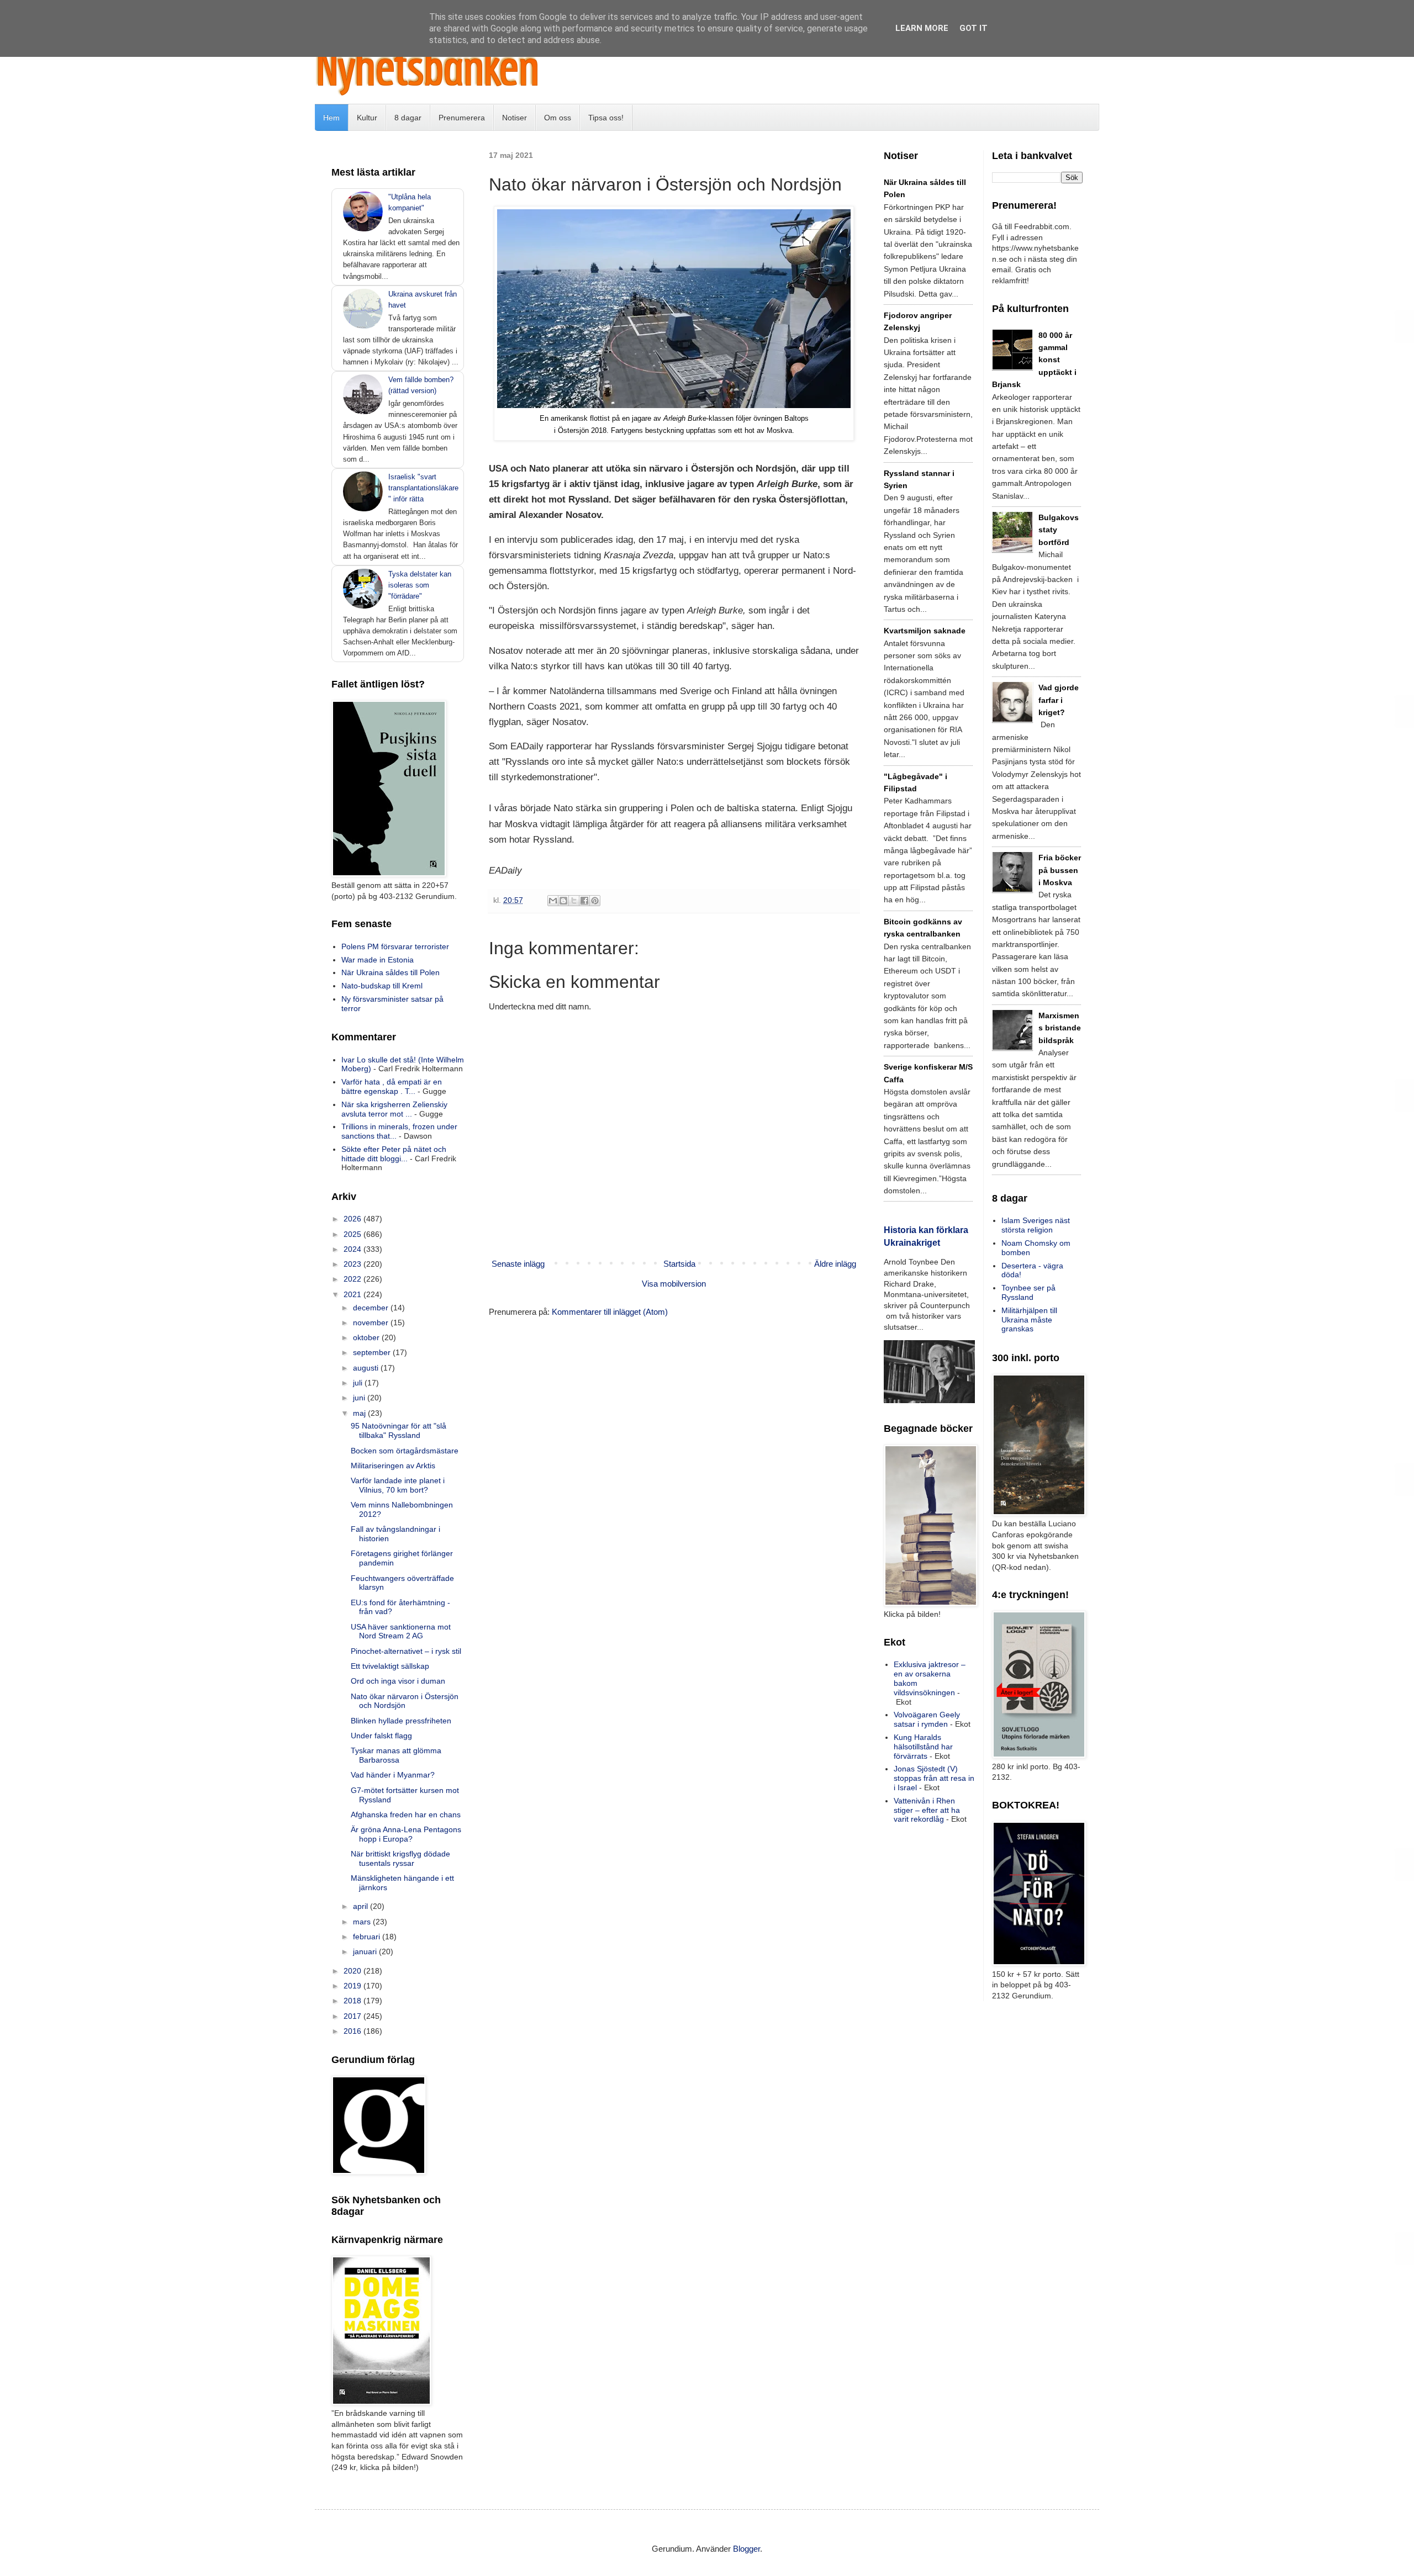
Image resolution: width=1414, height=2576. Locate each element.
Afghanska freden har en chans (406, 1815)
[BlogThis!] (563, 901)
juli (359, 1383)
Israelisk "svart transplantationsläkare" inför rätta (423, 488)
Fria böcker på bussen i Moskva (1060, 870)
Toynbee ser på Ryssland (1028, 1292)
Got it (974, 28)
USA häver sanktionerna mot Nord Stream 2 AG (401, 1631)
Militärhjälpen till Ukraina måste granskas (1029, 1320)
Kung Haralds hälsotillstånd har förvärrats (923, 1747)
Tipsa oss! (606, 118)
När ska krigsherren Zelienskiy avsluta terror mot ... (394, 1109)
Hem (331, 118)
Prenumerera (462, 118)
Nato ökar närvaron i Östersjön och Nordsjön (405, 1701)
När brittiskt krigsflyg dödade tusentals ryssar (400, 1858)
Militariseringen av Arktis (393, 1466)
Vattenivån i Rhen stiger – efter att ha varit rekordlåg (927, 1810)
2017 (353, 2016)
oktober (367, 1337)
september (373, 1352)
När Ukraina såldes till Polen (391, 972)
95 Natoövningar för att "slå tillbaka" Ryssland (399, 1430)
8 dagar (408, 118)
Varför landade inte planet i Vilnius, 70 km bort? (398, 1485)
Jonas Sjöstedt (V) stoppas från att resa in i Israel (934, 1778)
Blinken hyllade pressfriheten (401, 1721)
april (362, 1906)
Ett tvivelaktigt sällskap (390, 1666)
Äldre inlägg (835, 1264)
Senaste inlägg (518, 1264)
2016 (353, 2031)
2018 (353, 2001)
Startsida (679, 1264)
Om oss (558, 118)
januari (366, 1951)
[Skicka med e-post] (553, 901)
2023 (353, 1264)
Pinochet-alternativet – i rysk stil (406, 1651)
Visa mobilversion (674, 1284)
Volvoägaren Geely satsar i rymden (927, 1719)
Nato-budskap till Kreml (382, 986)
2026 (353, 1219)
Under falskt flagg (381, 1736)
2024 (353, 1249)
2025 (353, 1234)
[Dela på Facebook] (584, 901)
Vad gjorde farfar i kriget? (1059, 700)
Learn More (922, 28)
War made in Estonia (378, 960)
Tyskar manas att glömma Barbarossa (396, 1755)
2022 (353, 1279)
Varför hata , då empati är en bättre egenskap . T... (392, 1086)
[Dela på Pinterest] (595, 901)
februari (368, 1937)
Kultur (367, 118)
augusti (367, 1368)
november (372, 1323)
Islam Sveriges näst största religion (1036, 1225)
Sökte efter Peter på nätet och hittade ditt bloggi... (394, 1154)
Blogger (746, 2549)
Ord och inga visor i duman (398, 1681)
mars (363, 1922)
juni (360, 1398)
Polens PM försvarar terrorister (395, 946)
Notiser (515, 118)
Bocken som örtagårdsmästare (405, 1451)
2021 (353, 1294)
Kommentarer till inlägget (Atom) (610, 1312)
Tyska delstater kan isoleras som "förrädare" (420, 585)
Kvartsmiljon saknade (925, 631)
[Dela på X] (574, 901)
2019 (353, 1986)
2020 (353, 1971)
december (372, 1308)
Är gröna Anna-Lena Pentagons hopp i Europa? (406, 1834)
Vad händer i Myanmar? (393, 1775)
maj (360, 1413)
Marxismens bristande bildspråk (1060, 1028)
